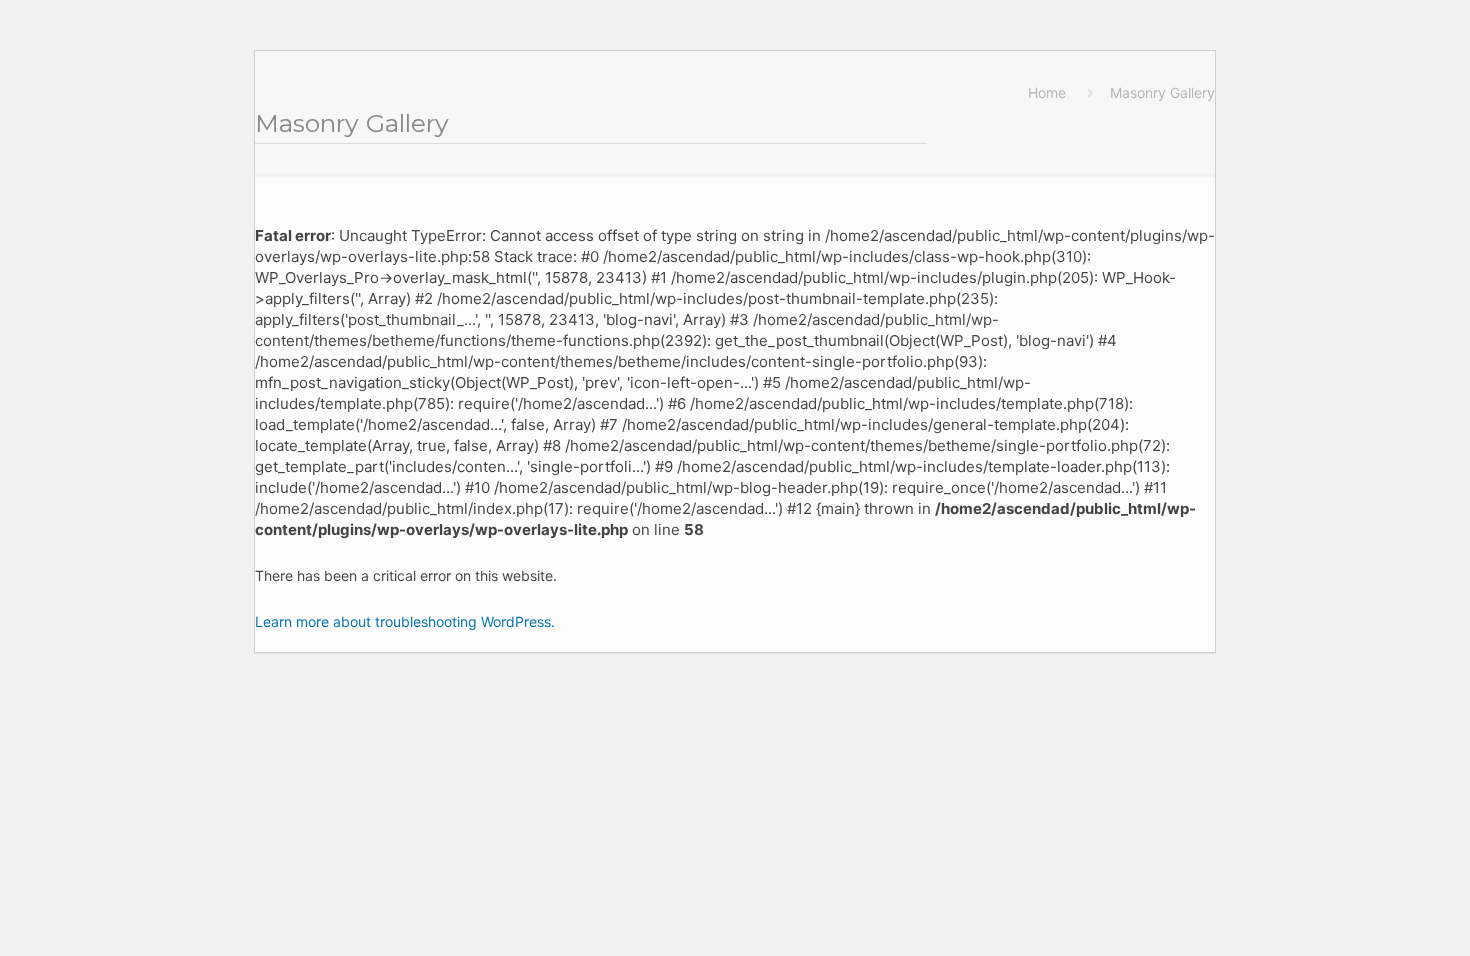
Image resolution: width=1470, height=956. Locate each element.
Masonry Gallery (1162, 92)
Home (1047, 92)
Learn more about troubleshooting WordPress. (405, 621)
